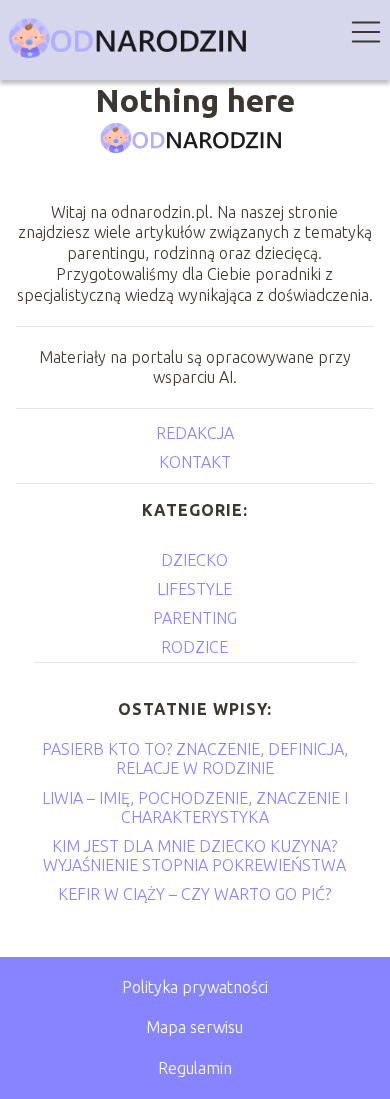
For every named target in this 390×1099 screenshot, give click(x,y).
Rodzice (194, 647)
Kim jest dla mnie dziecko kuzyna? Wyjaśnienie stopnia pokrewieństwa (194, 855)
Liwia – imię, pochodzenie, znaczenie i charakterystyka (195, 807)
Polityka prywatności (195, 987)
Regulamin (195, 1068)
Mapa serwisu (194, 1027)
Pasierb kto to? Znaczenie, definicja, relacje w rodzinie (195, 758)
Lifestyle (194, 589)
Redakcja (195, 433)
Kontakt (195, 462)
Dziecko (194, 560)
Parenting (195, 618)
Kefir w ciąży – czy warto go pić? (194, 894)
